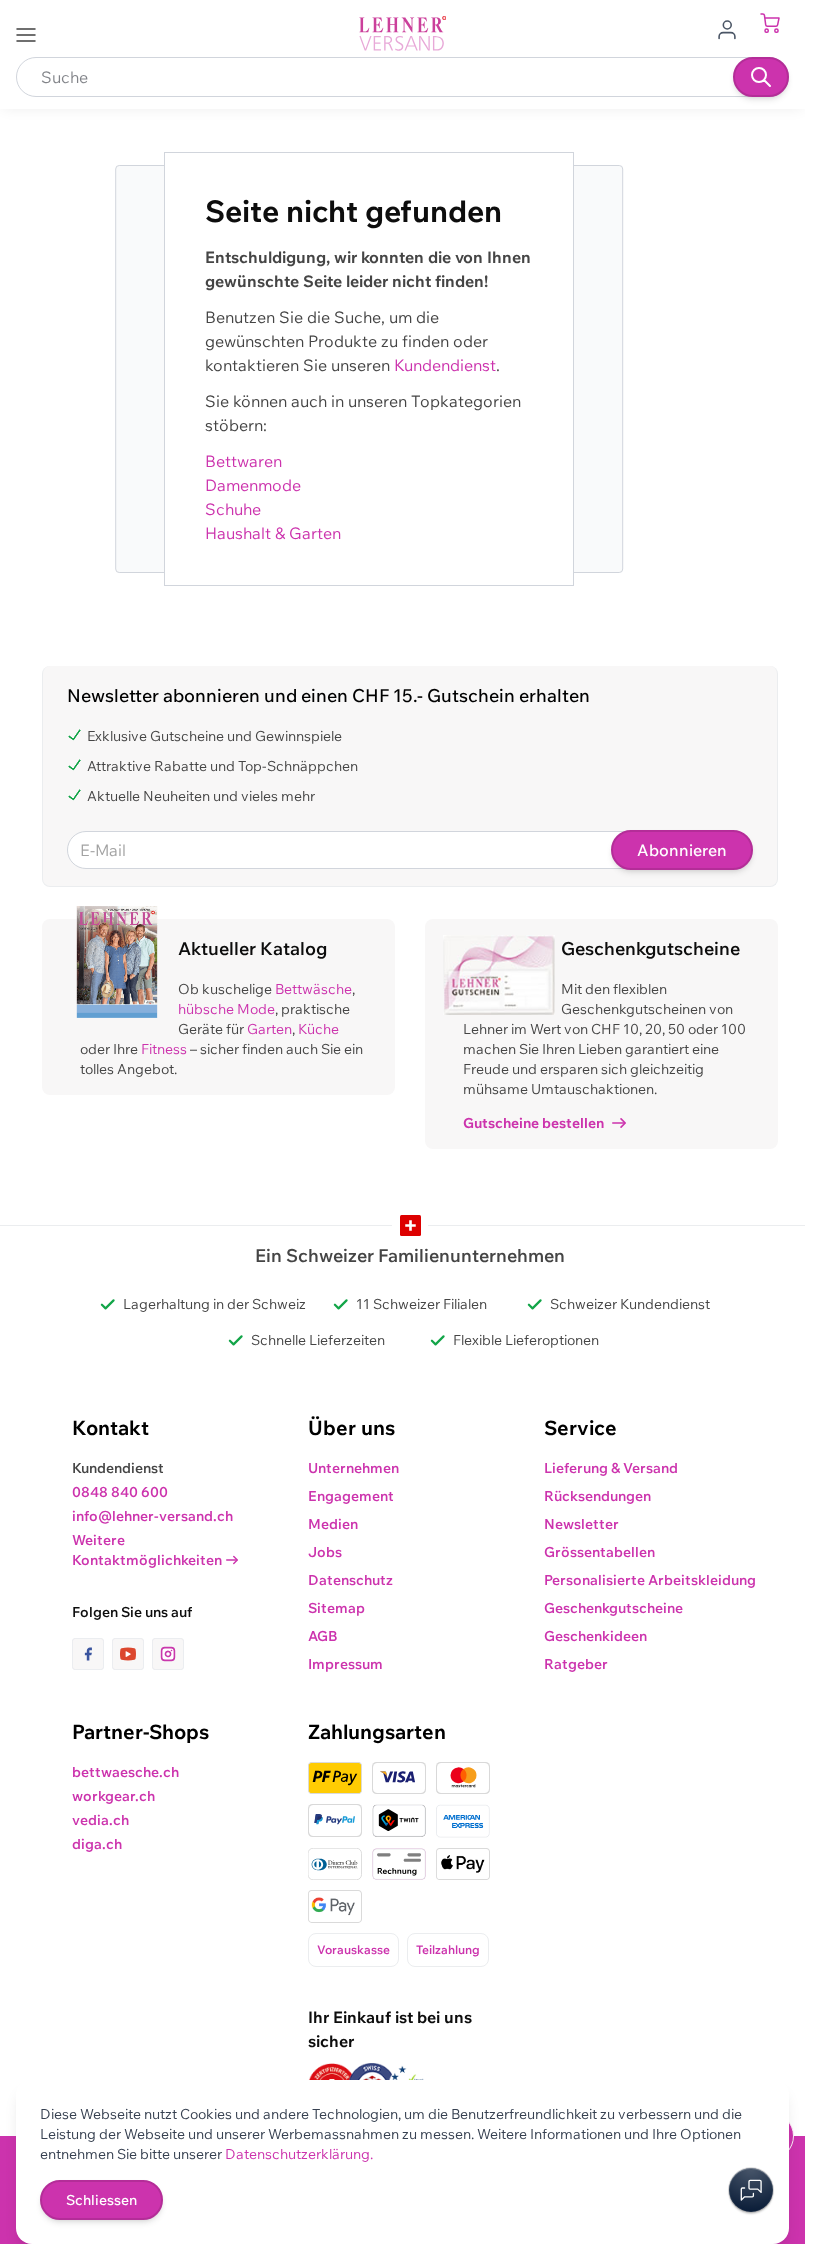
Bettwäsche (313, 989)
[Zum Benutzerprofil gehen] (733, 28)
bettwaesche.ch (125, 1772)
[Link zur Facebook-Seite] (92, 1654)
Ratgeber (576, 1664)
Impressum (345, 1664)
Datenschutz (350, 1580)
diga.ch (97, 1844)
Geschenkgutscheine (613, 1608)
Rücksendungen (597, 1496)
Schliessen (101, 2200)
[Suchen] (761, 77)
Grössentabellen (599, 1552)
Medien (333, 1524)
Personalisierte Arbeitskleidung (650, 1580)
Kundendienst (445, 365)
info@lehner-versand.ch (152, 1516)
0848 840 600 (120, 1492)
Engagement (351, 1496)
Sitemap (336, 1608)
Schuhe (233, 509)
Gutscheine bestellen (533, 1123)
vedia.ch (100, 1820)
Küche (318, 1029)
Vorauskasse (353, 1949)
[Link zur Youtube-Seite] (132, 1654)
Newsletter (581, 1524)
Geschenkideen (595, 1636)
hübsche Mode (226, 1009)
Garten (269, 1029)
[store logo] (403, 33)
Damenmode (253, 485)
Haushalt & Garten (273, 533)
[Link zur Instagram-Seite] (168, 1654)
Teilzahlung (448, 1949)
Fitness (164, 1049)
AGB (323, 1636)
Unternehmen (353, 1468)
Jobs (325, 1552)
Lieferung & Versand (611, 1468)
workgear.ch (113, 1796)
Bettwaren (243, 461)
